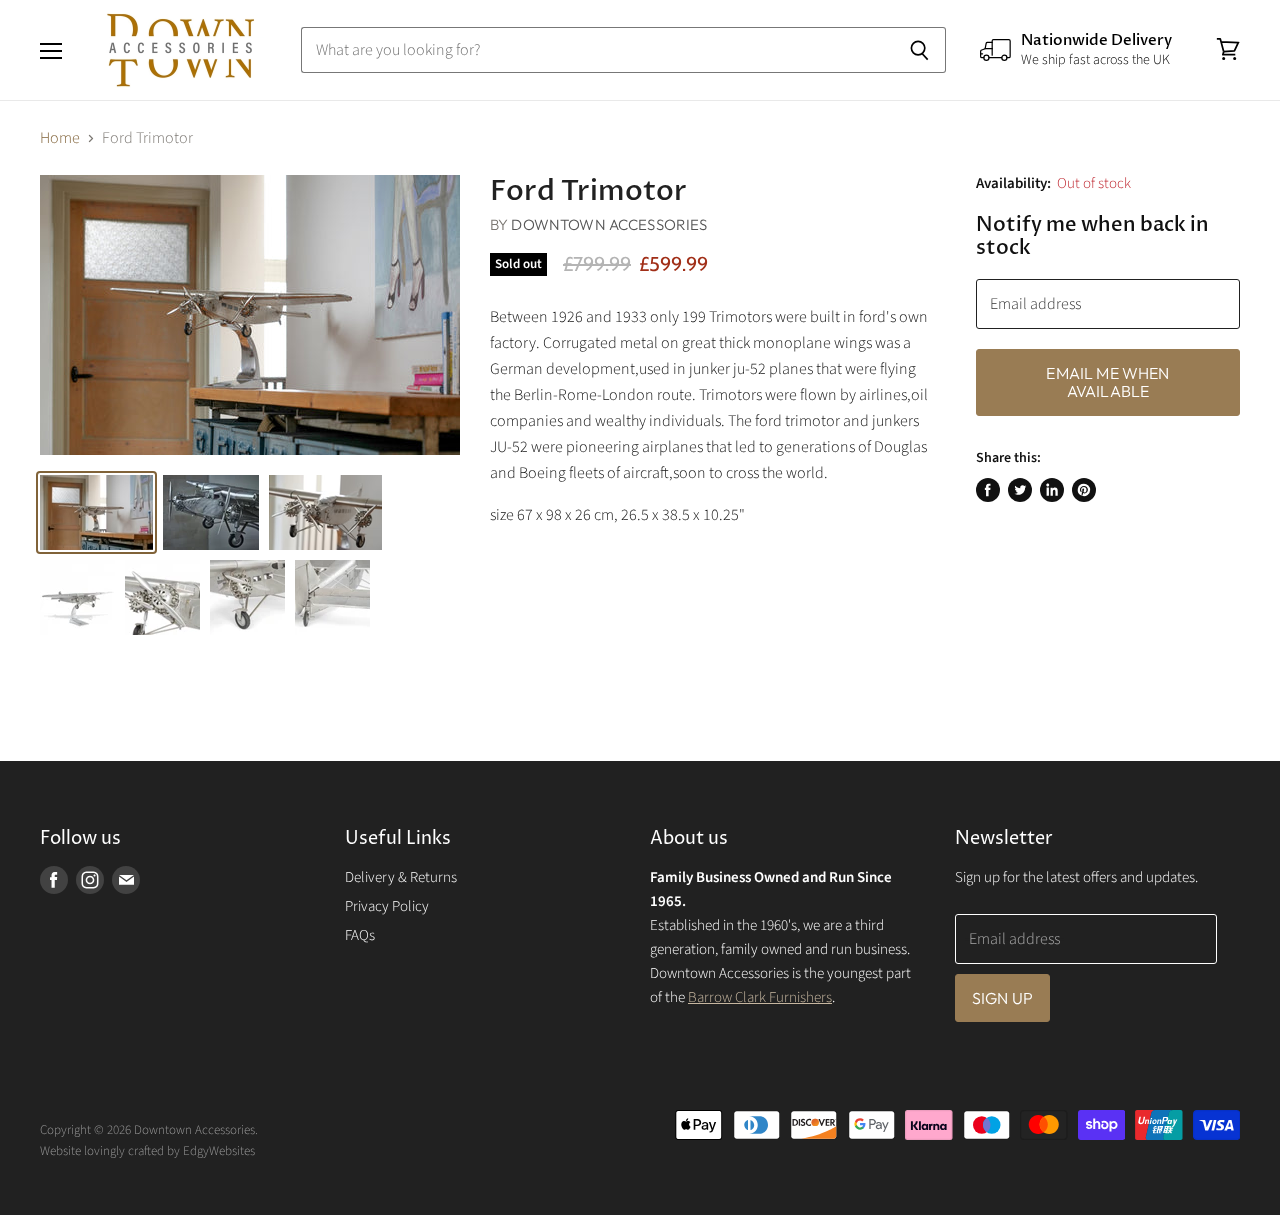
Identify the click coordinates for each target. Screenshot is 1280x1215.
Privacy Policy (387, 906)
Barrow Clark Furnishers (760, 997)
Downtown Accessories (609, 224)
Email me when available (1107, 382)
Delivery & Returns (401, 877)
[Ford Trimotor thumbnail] (96, 512)
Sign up (1002, 998)
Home (60, 138)
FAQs (360, 935)
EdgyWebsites (219, 1151)
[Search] (919, 50)
